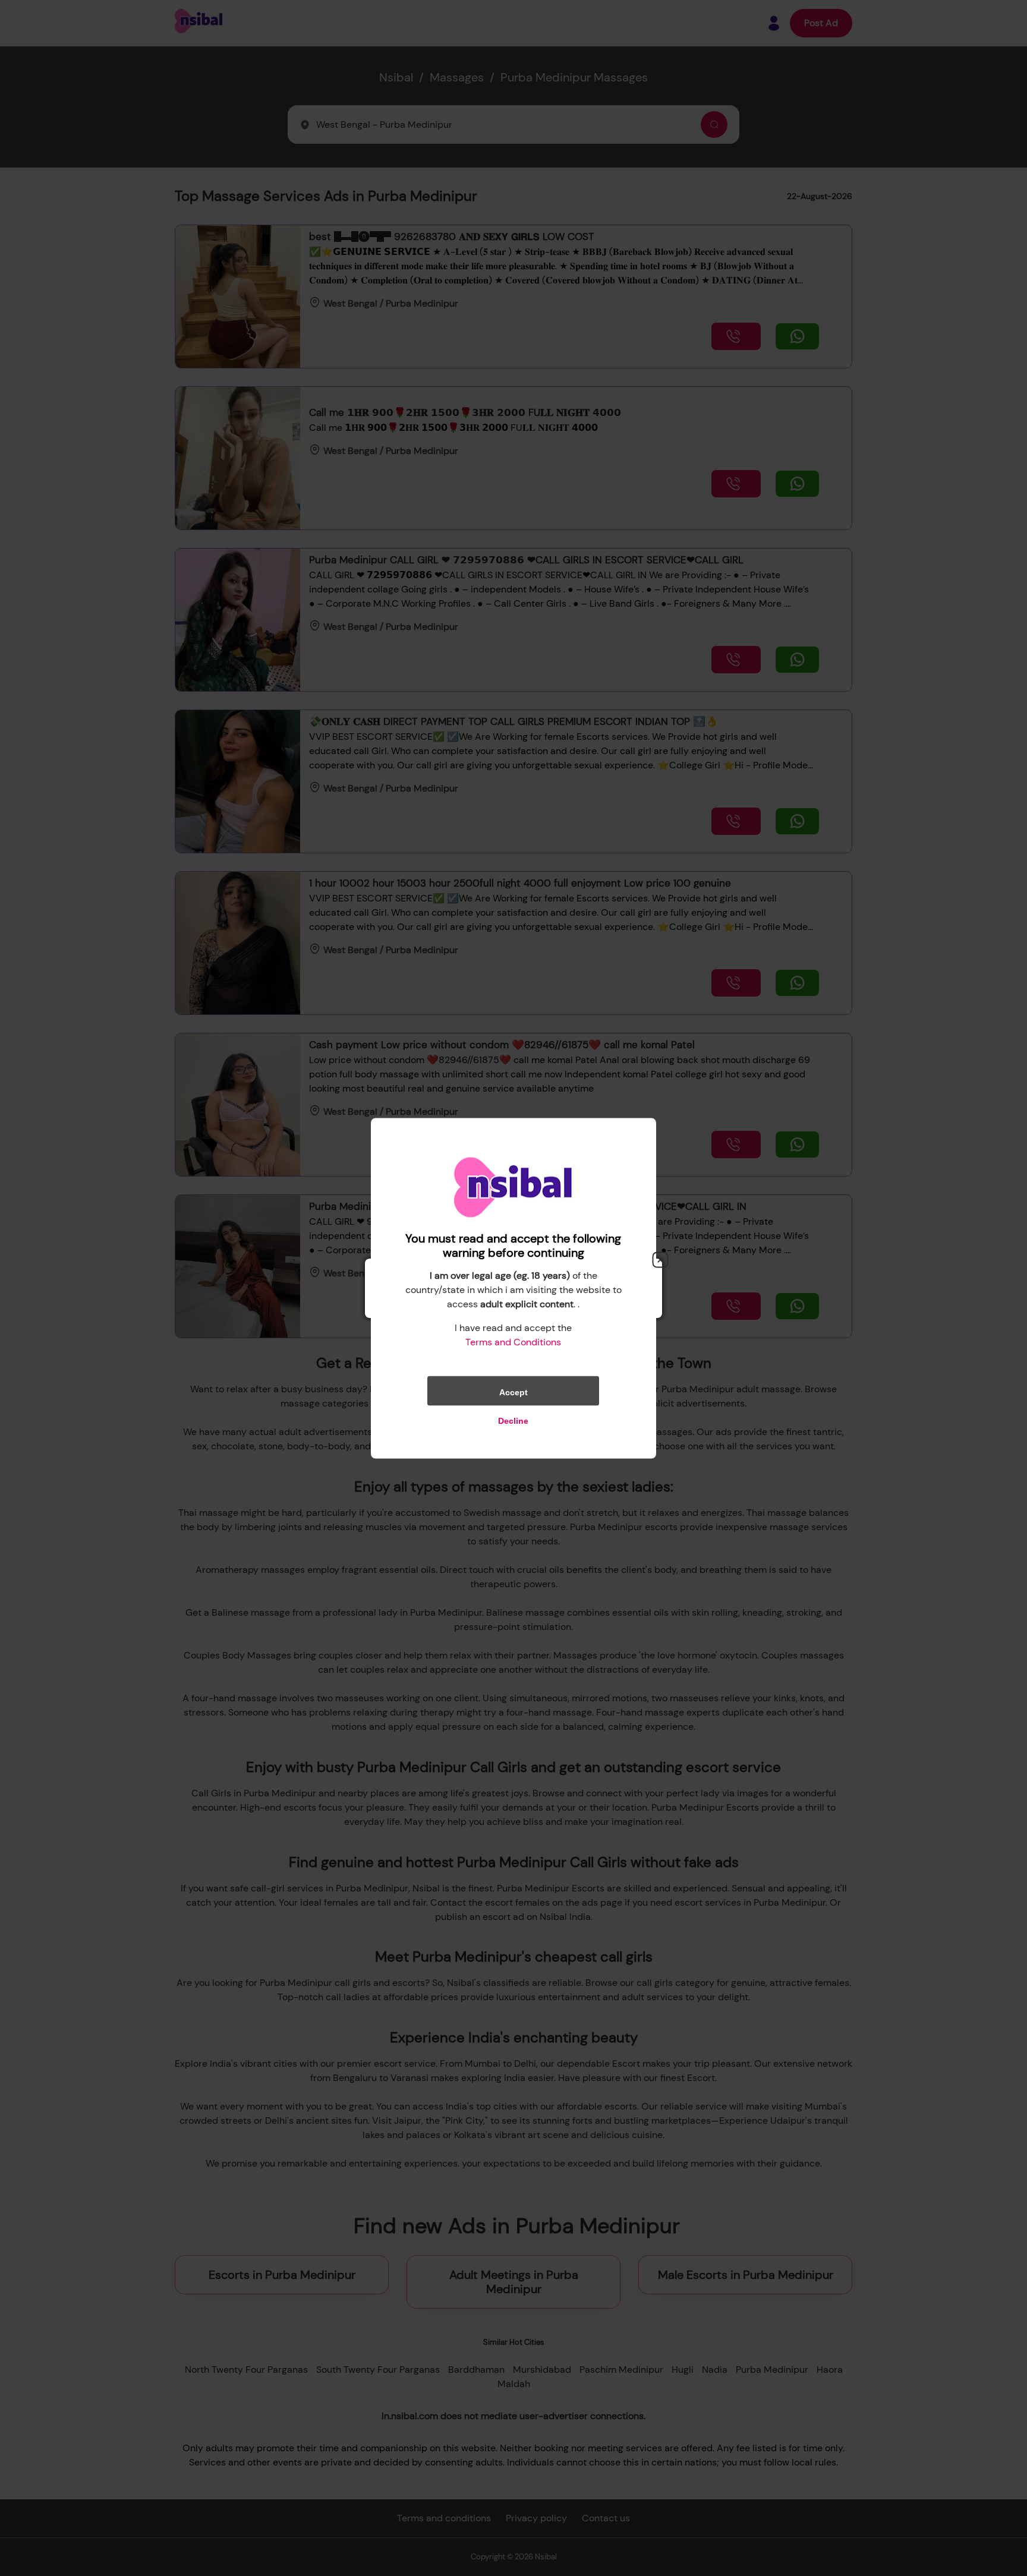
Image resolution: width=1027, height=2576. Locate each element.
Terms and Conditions (513, 1341)
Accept (513, 1392)
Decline (513, 1420)
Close (660, 1260)
